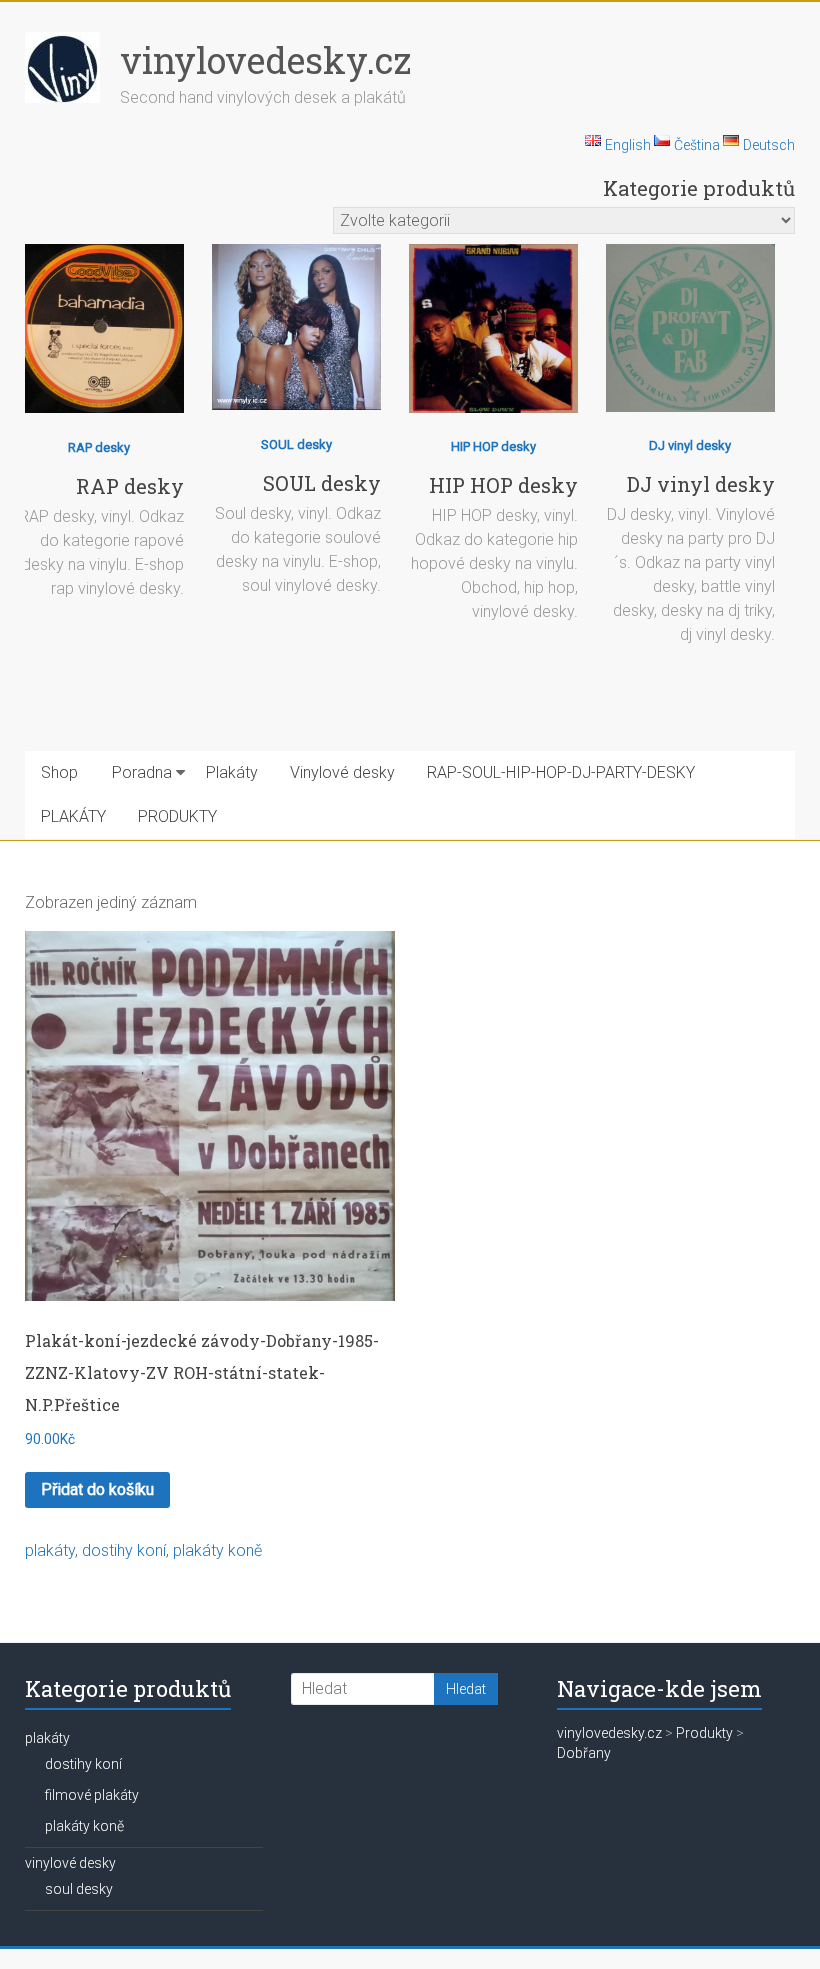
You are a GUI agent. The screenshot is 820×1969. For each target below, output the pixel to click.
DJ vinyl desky (690, 445)
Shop (59, 772)
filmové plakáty (92, 1795)
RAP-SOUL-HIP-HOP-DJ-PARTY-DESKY (561, 772)
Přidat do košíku (97, 1489)
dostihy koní (124, 1550)
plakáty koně (217, 1550)
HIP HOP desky (493, 446)
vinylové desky (70, 1863)
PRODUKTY (177, 816)
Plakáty (232, 772)
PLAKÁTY (73, 816)
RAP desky (99, 447)
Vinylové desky (342, 772)
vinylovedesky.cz (265, 60)
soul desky (79, 1889)
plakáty (50, 1550)
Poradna (142, 772)
